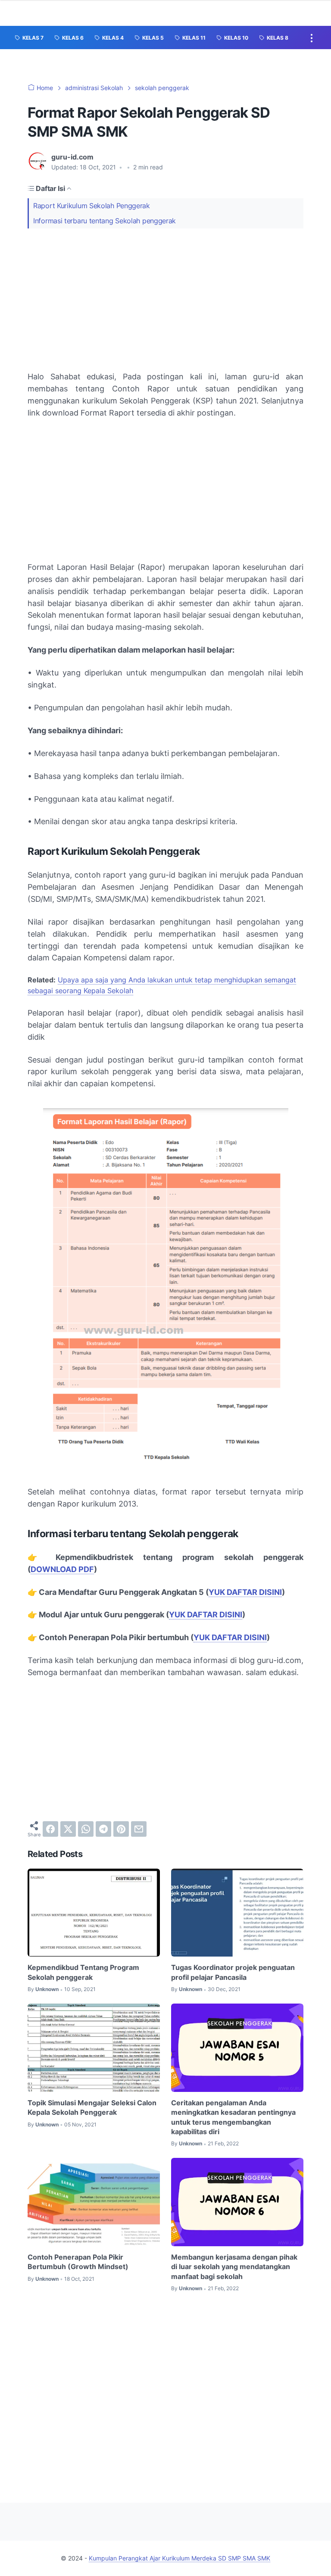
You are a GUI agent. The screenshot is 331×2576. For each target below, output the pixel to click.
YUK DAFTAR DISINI (245, 1592)
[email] (139, 1829)
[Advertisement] (165, 300)
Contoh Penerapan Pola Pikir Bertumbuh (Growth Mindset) (78, 2262)
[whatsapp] (86, 1829)
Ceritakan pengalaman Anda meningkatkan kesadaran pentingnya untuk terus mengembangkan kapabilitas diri (233, 2117)
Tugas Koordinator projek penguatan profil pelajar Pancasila (233, 1972)
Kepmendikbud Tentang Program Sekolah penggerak (83, 1972)
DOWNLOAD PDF (62, 1569)
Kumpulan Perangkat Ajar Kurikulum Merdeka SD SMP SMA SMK (180, 2558)
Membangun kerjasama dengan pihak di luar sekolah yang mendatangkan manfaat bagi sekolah (234, 2267)
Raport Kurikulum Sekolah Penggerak (92, 206)
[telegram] (103, 1829)
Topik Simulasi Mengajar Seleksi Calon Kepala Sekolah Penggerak (92, 2107)
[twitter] (68, 1829)
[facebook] (50, 1829)
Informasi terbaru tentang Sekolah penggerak (105, 221)
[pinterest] (121, 1829)
